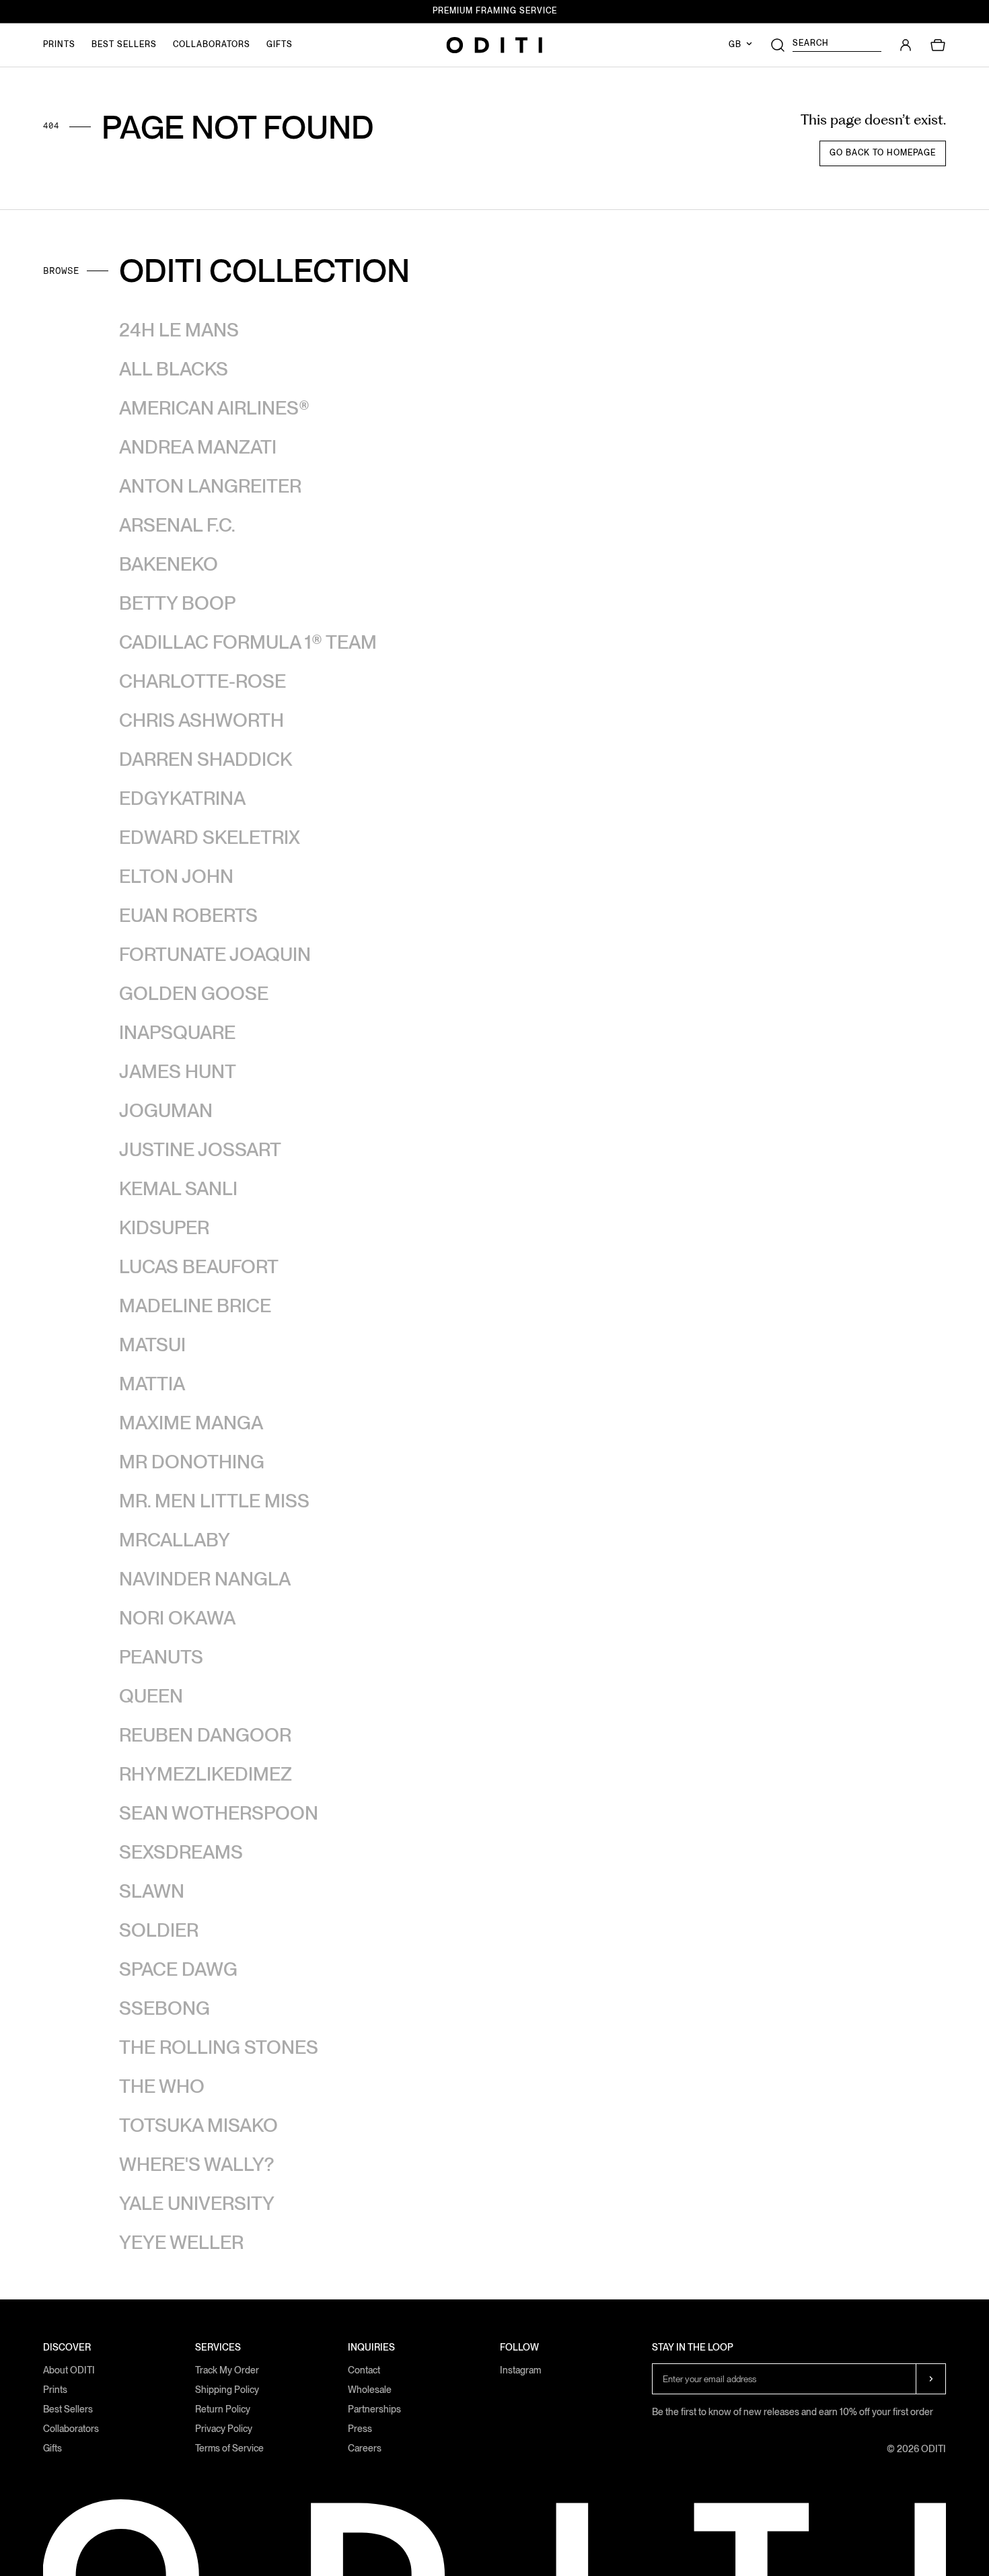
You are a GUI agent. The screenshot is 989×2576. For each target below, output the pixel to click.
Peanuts (161, 1657)
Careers (365, 2448)
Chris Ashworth (202, 720)
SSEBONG (164, 2008)
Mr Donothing (192, 1462)
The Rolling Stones (219, 2047)
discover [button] (67, 2348)
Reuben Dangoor (205, 1735)
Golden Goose (194, 993)
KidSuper (164, 1227)
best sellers (124, 44)
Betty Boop (177, 603)
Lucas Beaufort (199, 1266)
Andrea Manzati (198, 447)
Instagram (520, 2370)
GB (736, 44)
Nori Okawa (177, 1618)
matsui (152, 1345)
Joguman (166, 1110)
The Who (162, 2086)
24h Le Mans (179, 330)
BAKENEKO (169, 564)
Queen (151, 1696)
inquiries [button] (371, 2348)
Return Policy (223, 2409)
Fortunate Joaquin (215, 954)
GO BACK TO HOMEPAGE (883, 153)
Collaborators (71, 2429)
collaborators (212, 44)
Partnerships (374, 2409)
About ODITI (69, 2370)
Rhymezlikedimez (206, 1774)
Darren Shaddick (206, 759)
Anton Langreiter (210, 486)
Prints (55, 2390)
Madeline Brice (195, 1305)
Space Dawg (178, 1969)
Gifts (52, 2448)
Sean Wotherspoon (219, 1813)
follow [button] (519, 2348)
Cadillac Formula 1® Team (248, 642)
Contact (364, 2370)
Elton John (176, 876)
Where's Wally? (196, 2164)
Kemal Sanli (178, 1188)
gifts (280, 44)
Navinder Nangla (205, 1579)
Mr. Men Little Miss (214, 1501)
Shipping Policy (227, 2390)
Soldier (159, 1930)
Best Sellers (68, 2409)
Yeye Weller (181, 2242)
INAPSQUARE (177, 1032)
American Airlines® (214, 408)
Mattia (152, 1384)
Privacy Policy (224, 2429)
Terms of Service (229, 2448)
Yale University (197, 2203)
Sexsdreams (181, 1852)
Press (360, 2429)
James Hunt (178, 1071)
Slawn (152, 1891)
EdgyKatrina (182, 798)
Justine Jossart (200, 1149)
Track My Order (227, 2370)
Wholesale (370, 2390)
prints (59, 44)
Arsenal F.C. (177, 525)
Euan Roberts (188, 915)
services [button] (218, 2348)
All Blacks (174, 369)
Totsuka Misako (198, 2125)
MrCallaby (175, 1540)
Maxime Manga (191, 1423)
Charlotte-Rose (203, 681)
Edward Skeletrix (210, 837)
